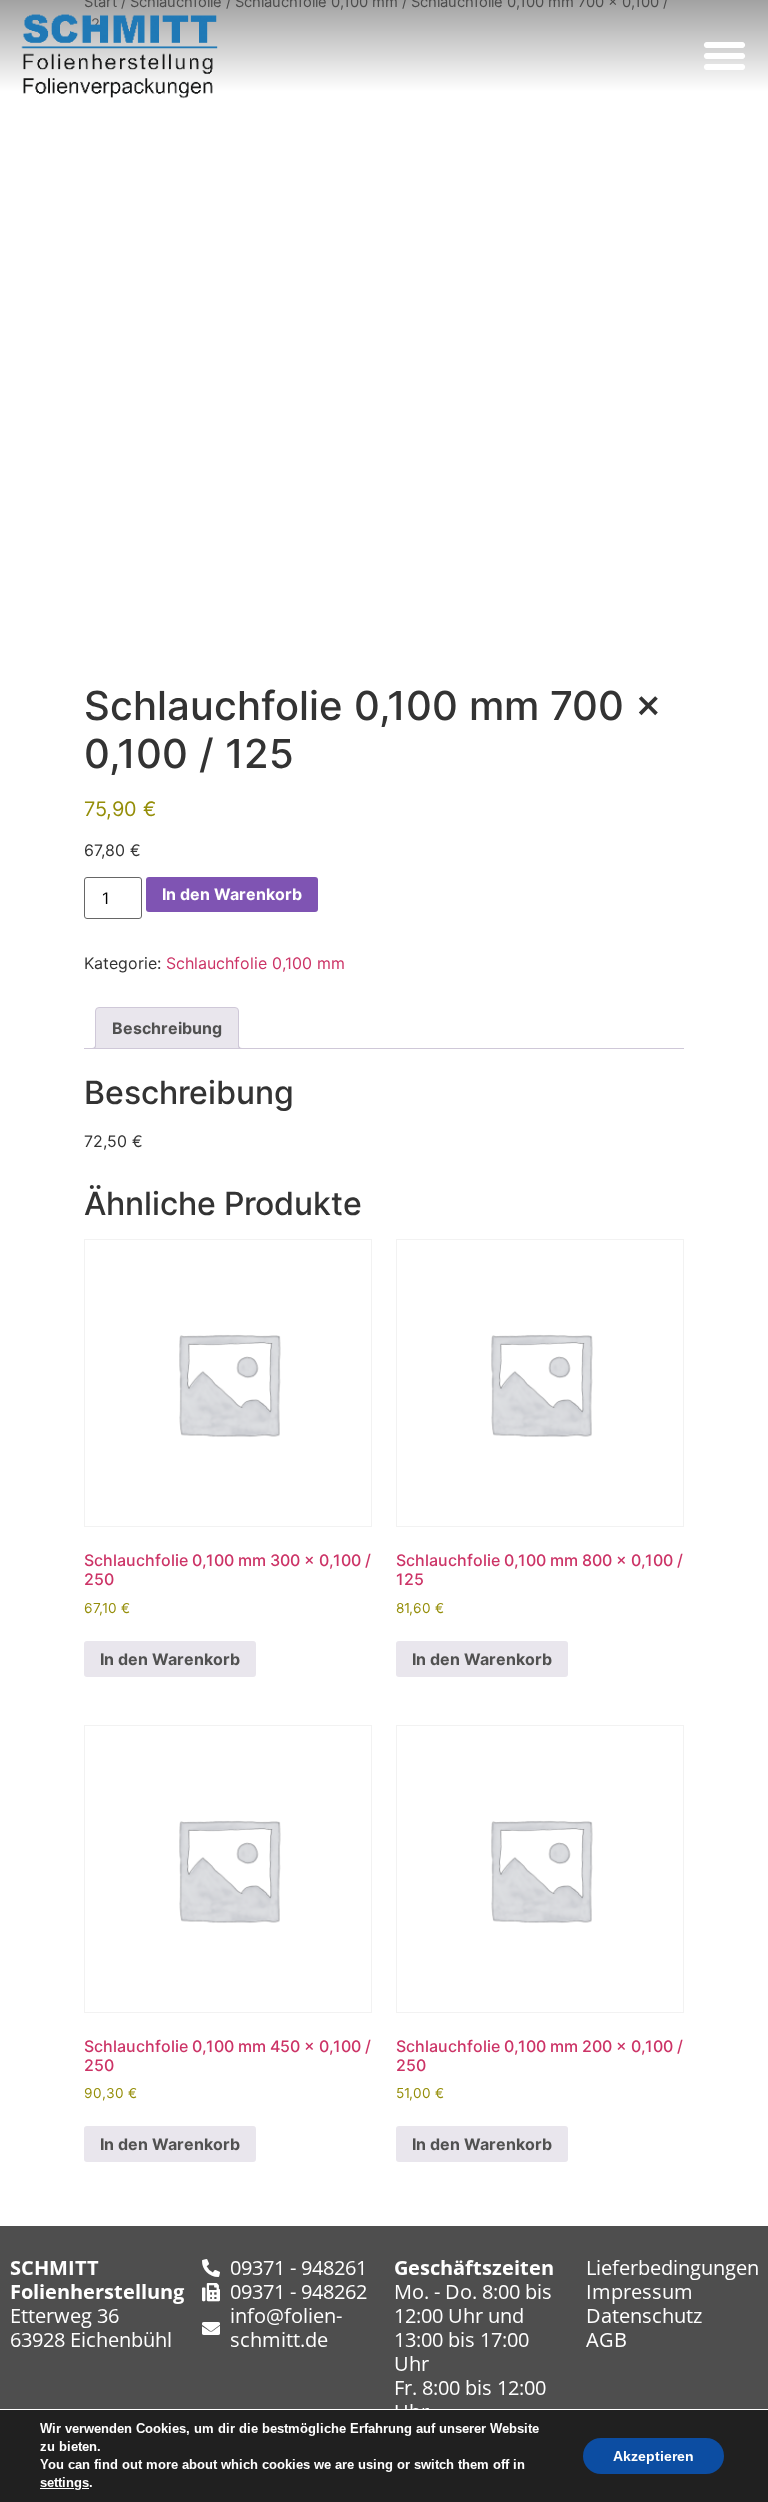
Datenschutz (644, 2315)
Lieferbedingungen (672, 2267)
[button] (725, 56)
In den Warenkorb (232, 894)
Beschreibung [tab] (167, 1028)
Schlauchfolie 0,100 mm (255, 963)
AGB (606, 2339)
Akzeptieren (653, 2456)
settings (64, 2482)
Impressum (639, 2291)
